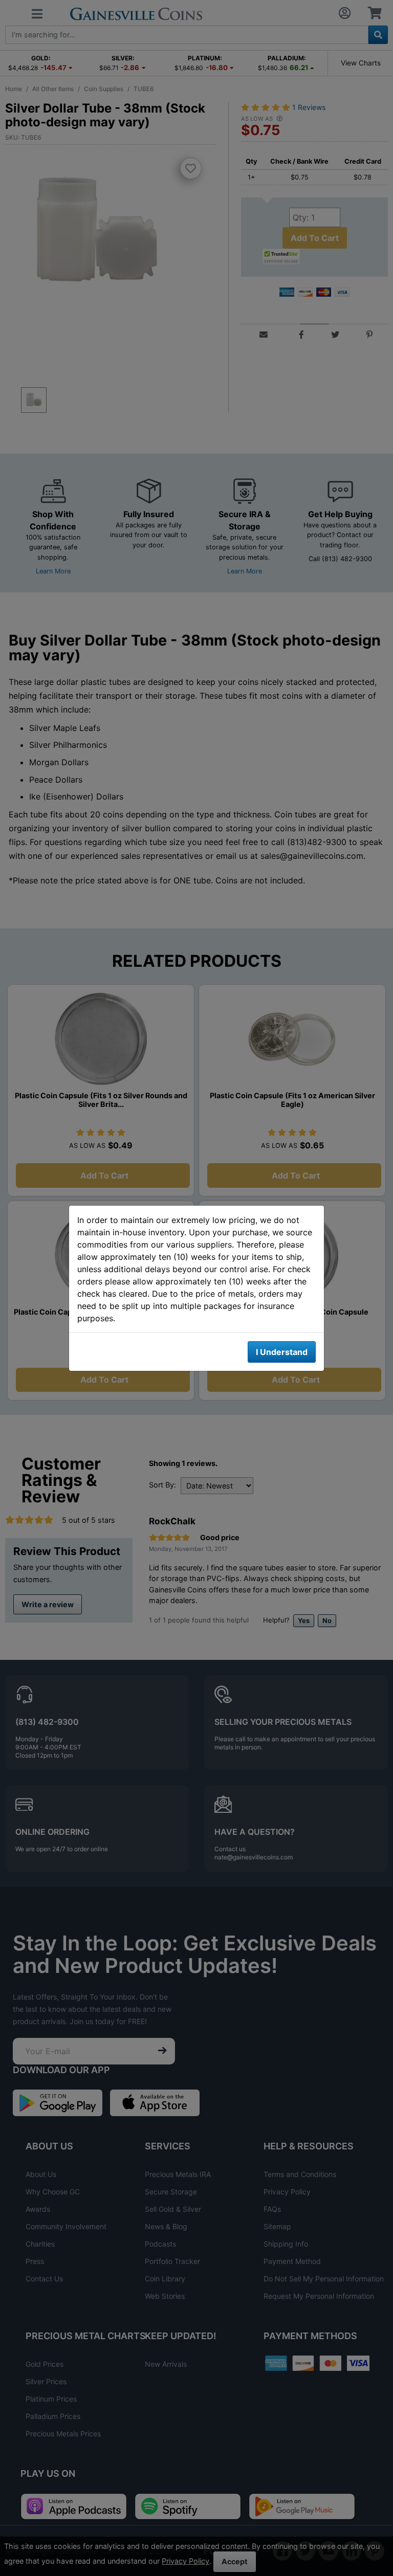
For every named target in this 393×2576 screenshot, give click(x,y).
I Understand (282, 1352)
